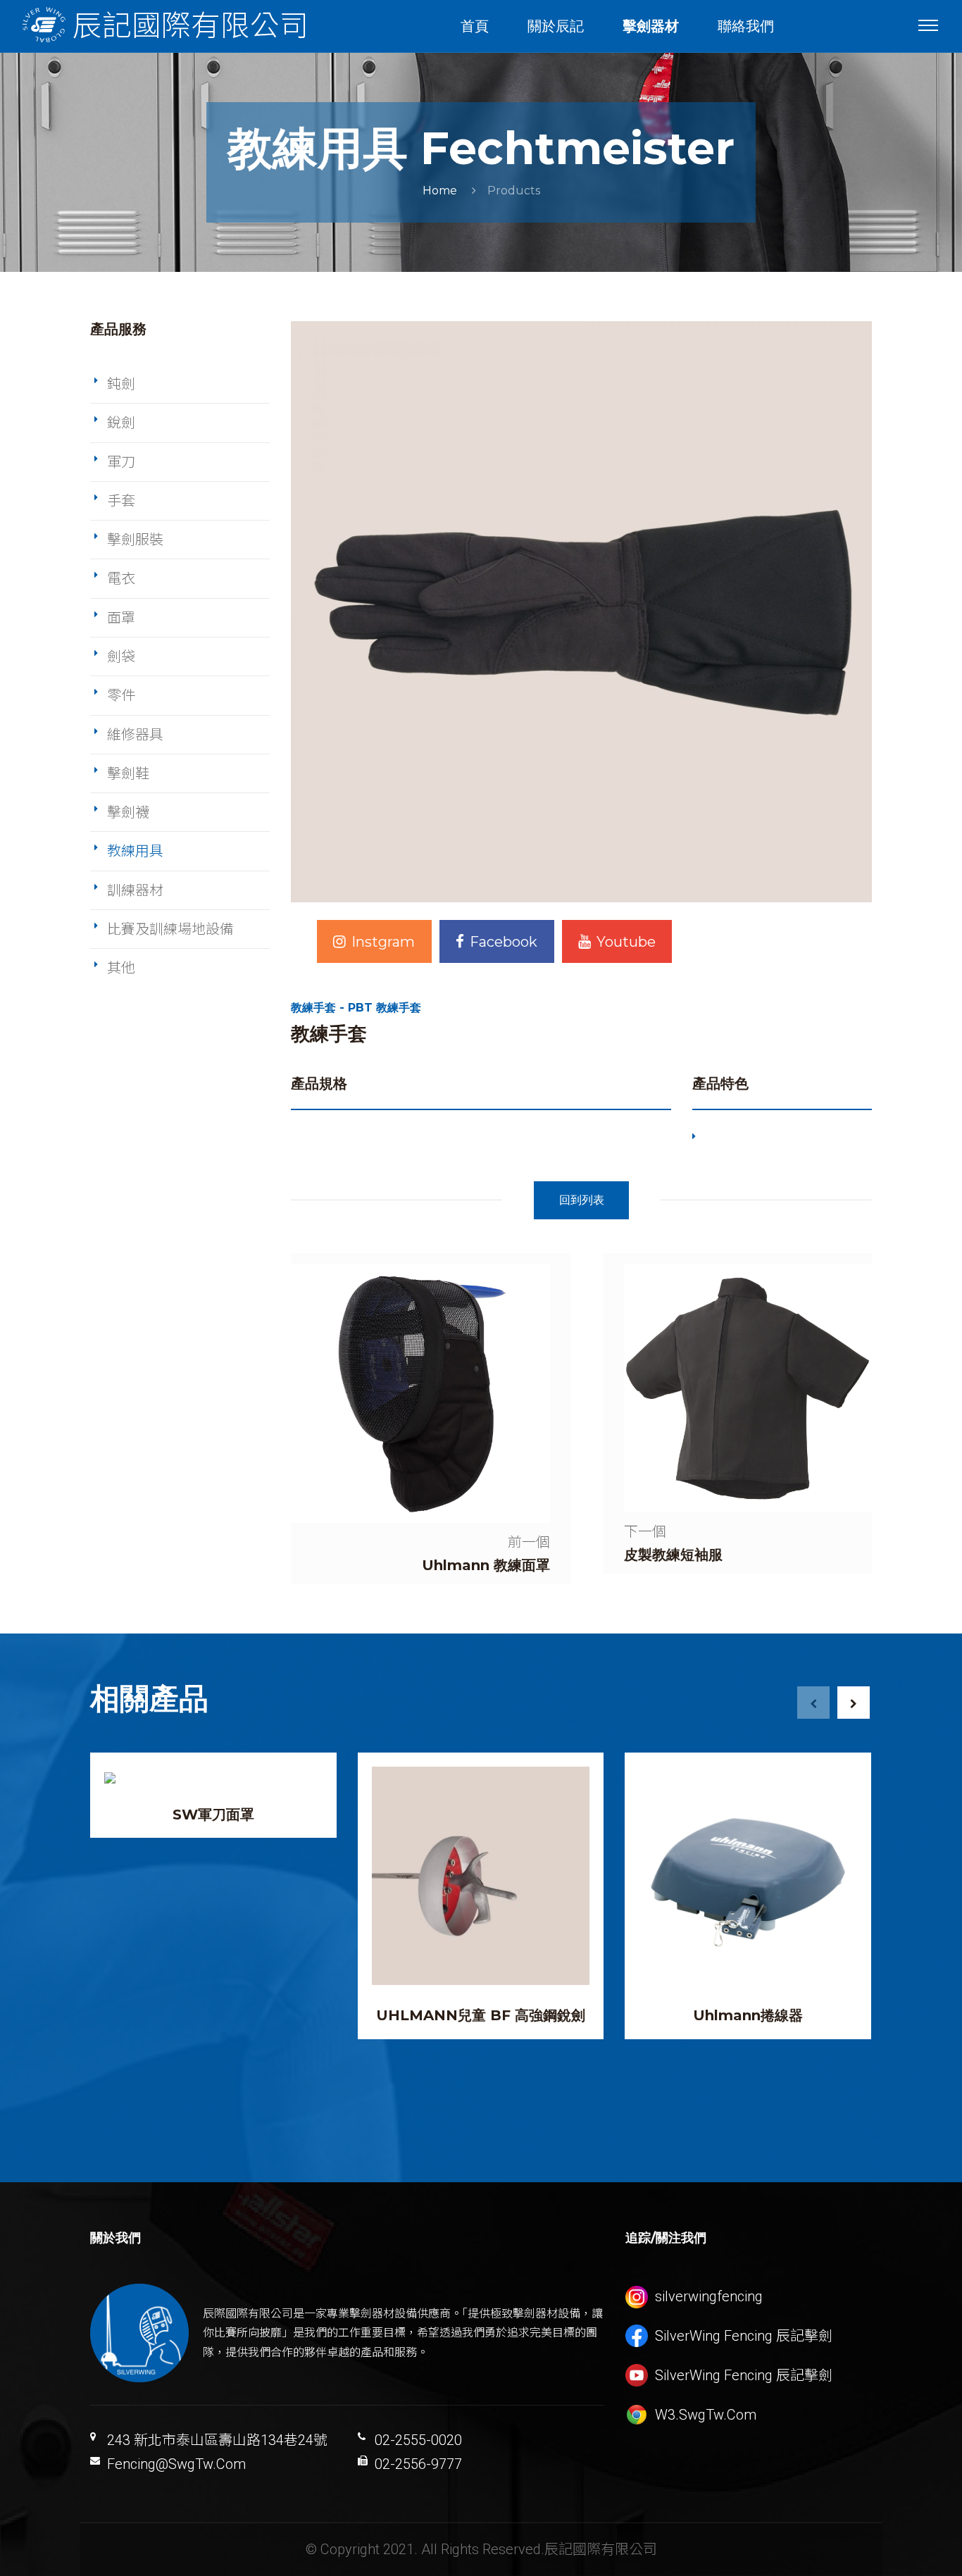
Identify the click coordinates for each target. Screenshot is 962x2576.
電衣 (121, 578)
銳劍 (121, 423)
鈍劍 (121, 384)
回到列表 (582, 1200)
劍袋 (121, 657)
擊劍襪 (128, 812)
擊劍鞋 (128, 773)
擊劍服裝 (135, 540)
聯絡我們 (746, 26)
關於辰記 (556, 26)
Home (440, 191)
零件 (121, 695)
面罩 (121, 618)
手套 (121, 501)
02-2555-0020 (418, 2440)
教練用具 (135, 851)
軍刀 (121, 462)
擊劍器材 (651, 26)
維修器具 (135, 735)
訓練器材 (135, 890)
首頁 (475, 26)
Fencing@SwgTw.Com (176, 2464)
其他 (121, 968)
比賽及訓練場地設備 (170, 929)
